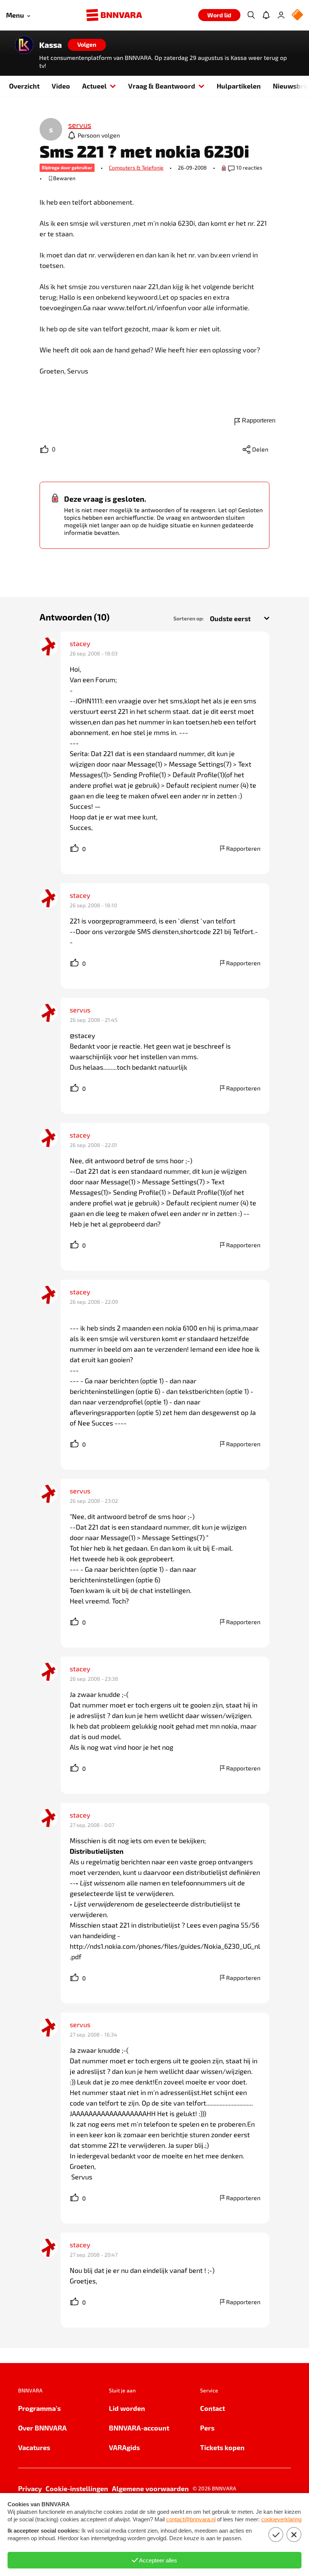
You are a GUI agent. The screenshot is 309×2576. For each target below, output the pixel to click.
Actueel (94, 86)
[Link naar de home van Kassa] (24, 45)
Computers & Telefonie (136, 168)
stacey (80, 643)
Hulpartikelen (239, 86)
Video (61, 86)
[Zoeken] (251, 15)
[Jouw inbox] (266, 15)
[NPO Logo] (297, 15)
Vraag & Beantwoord (162, 86)
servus (80, 1010)
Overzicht (24, 86)
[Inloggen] (281, 15)
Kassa (50, 45)
